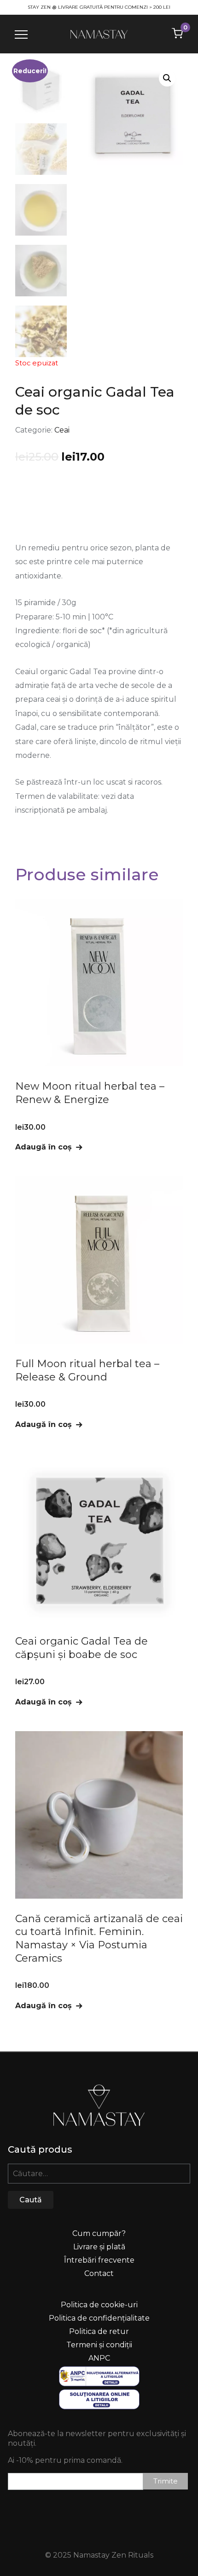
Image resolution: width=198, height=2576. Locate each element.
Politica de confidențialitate (99, 2318)
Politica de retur (99, 2331)
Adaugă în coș (44, 1147)
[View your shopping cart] (177, 33)
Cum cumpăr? (99, 2233)
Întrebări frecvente (99, 2260)
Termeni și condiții (99, 2345)
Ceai (62, 430)
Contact (99, 2273)
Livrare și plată (99, 2247)
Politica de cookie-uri (99, 2305)
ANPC (99, 2358)
